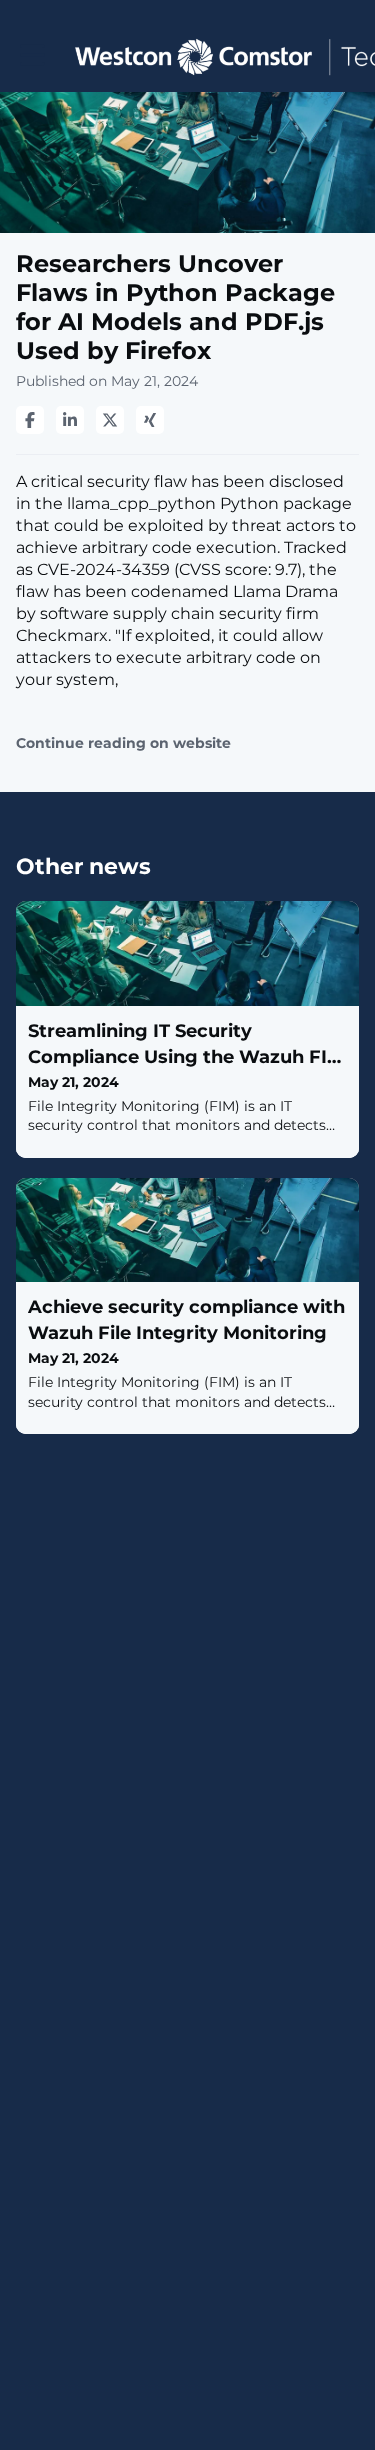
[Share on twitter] (110, 420)
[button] (32, 55)
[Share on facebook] (30, 420)
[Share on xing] (150, 420)
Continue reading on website (123, 743)
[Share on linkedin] (70, 420)
